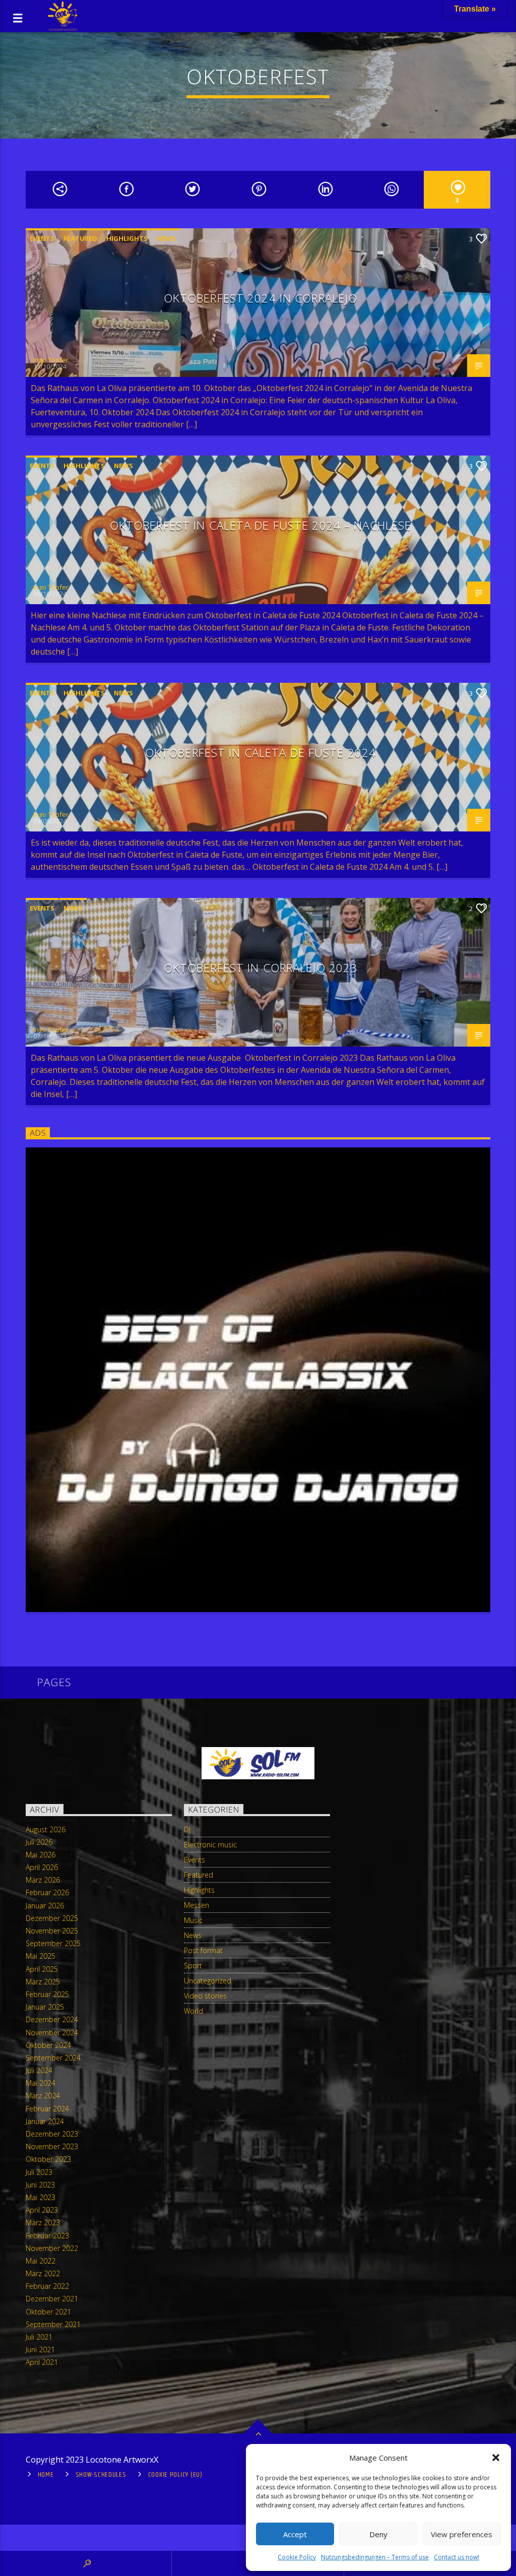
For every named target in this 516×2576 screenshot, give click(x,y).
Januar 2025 (45, 2007)
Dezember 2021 (52, 2299)
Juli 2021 (39, 2337)
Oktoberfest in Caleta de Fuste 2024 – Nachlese (261, 525)
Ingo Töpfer (51, 360)
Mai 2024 (41, 2083)
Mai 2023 (41, 2197)
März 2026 (43, 1880)
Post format (203, 1950)
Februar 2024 (47, 2109)
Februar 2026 (47, 1892)
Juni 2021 (40, 2349)
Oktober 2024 (48, 2045)
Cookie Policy (297, 2557)
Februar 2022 (47, 2286)
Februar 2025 (47, 1994)
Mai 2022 (41, 2261)
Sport (193, 1966)
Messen (197, 1905)
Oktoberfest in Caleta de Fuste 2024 (261, 753)
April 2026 (42, 1867)
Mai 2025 (41, 1956)
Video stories (205, 1996)
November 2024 (52, 2033)
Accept (295, 2534)
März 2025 (43, 1982)
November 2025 (52, 1931)
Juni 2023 (40, 2185)
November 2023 (52, 2146)
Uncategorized (208, 1981)
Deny (378, 2534)
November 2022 (52, 2248)
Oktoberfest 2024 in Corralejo (261, 298)
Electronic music (210, 1845)
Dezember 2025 (52, 1918)
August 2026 (46, 1829)
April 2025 (42, 1969)
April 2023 (42, 2210)
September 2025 (53, 1943)
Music (193, 1920)
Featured (80, 238)
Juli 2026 (39, 1842)
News (166, 238)
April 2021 (42, 2362)
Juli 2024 (39, 2070)
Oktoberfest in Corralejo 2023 (261, 968)
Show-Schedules (101, 2475)
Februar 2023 (47, 2236)
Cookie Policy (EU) (175, 2475)
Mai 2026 (41, 1855)
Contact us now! (457, 2557)
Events (42, 238)
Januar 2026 (45, 1906)
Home (46, 2475)
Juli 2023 (39, 2172)
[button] (496, 2458)
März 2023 (43, 2223)
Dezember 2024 (52, 2019)
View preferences (462, 2534)
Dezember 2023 (52, 2134)
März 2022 (43, 2273)
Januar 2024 (45, 2121)
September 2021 (53, 2324)
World (193, 2011)
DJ (187, 1829)
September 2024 (53, 2058)
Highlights (127, 238)
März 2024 (43, 2096)
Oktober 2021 (48, 2312)
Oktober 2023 (48, 2159)
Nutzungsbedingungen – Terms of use (375, 2557)
